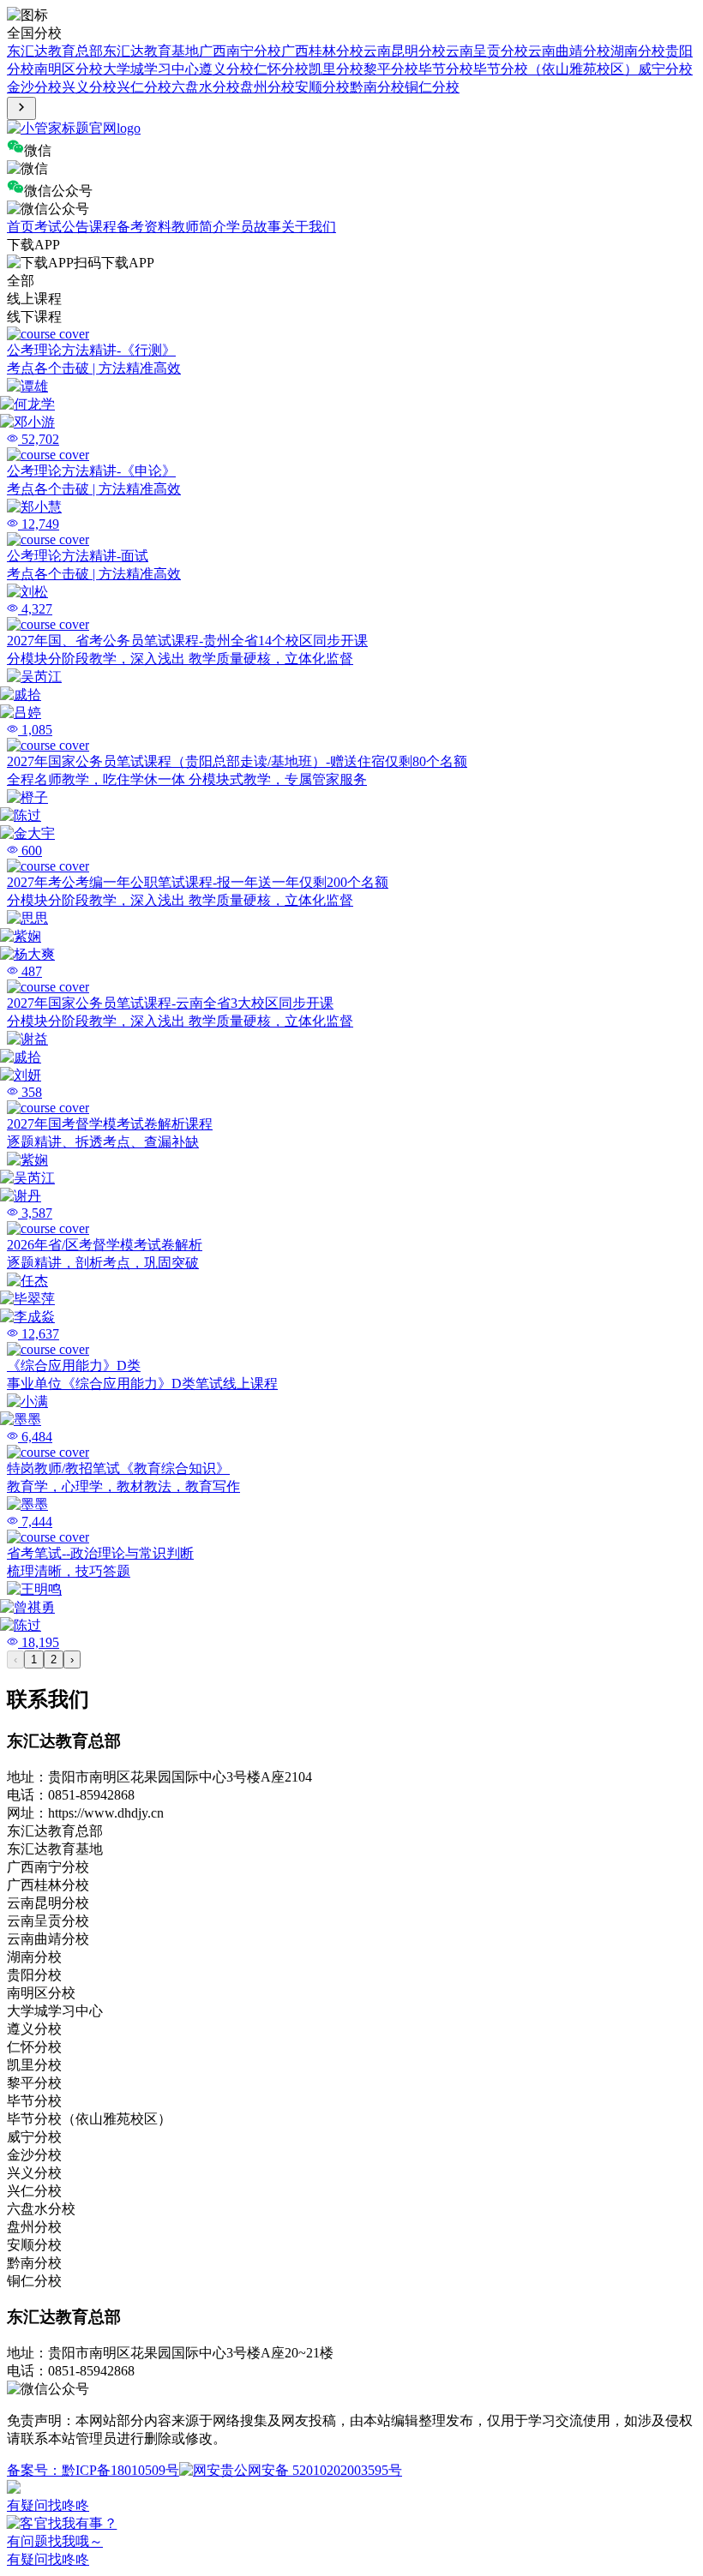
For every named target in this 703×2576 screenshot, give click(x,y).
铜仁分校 (432, 87)
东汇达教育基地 (151, 51)
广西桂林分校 (322, 51)
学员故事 (254, 227)
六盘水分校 (206, 87)
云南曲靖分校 (569, 51)
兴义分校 (89, 87)
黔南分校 (377, 87)
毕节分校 (446, 69)
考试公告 (62, 227)
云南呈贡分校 (487, 51)
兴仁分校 (144, 87)
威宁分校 (665, 69)
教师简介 (199, 227)
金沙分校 (34, 87)
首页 (21, 227)
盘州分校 (267, 87)
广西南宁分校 (240, 51)
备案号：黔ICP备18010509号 (93, 2470)
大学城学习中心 (151, 69)
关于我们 (309, 227)
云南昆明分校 (405, 51)
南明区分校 (69, 69)
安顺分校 (322, 87)
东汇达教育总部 (55, 51)
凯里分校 (336, 69)
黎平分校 (391, 69)
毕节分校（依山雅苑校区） (556, 69)
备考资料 (144, 227)
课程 (103, 227)
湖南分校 (638, 51)
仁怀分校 (281, 69)
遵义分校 (226, 69)
